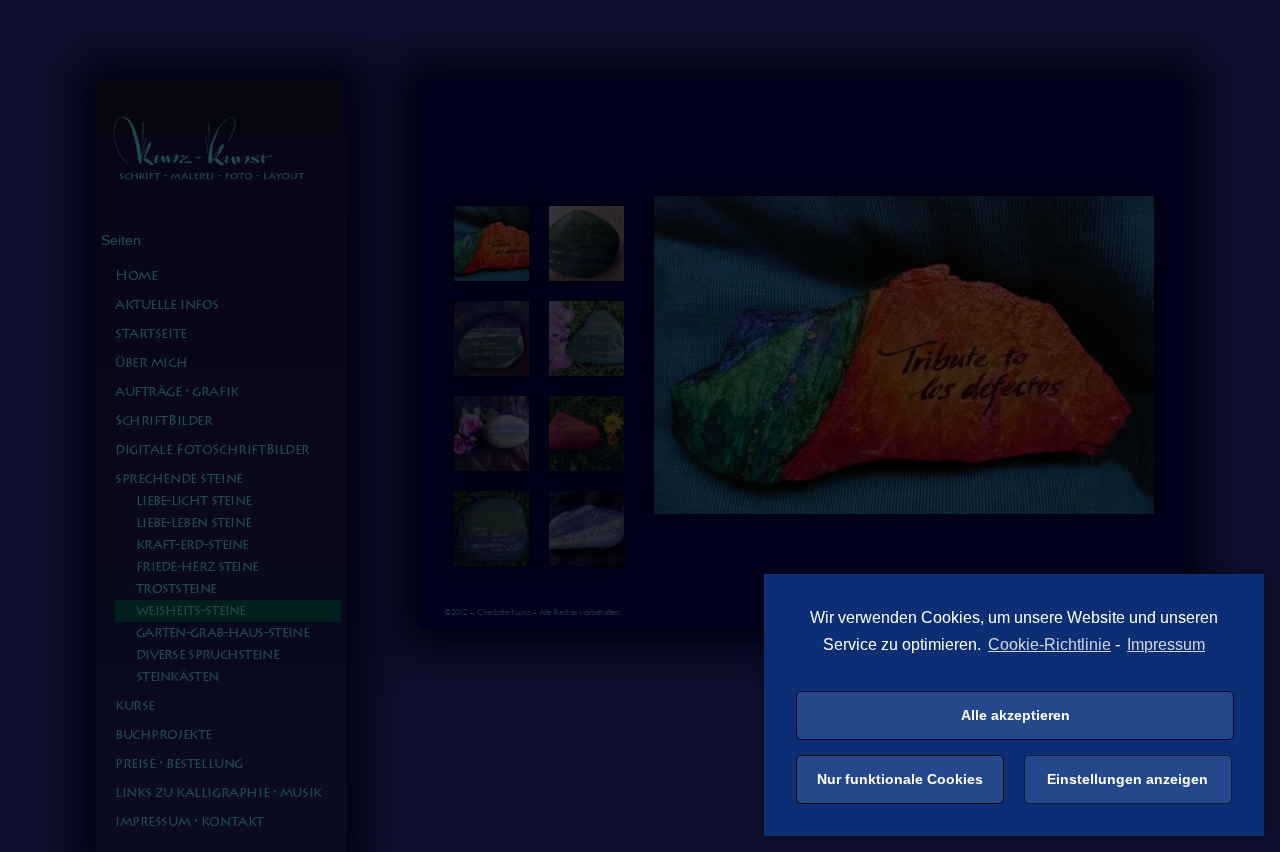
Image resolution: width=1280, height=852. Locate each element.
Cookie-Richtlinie (1049, 644)
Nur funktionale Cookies (900, 779)
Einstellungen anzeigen (1127, 779)
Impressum (1166, 644)
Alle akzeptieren (1015, 715)
